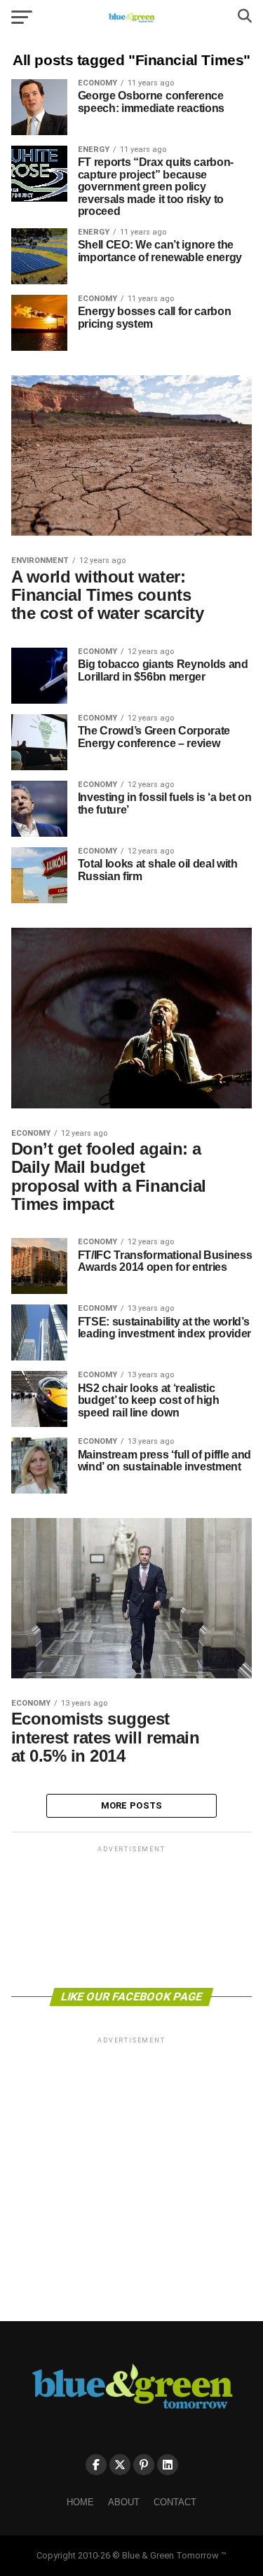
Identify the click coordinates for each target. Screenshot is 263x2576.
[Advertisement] (132, 1916)
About (124, 2502)
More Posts (132, 1805)
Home (80, 2502)
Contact (175, 2502)
